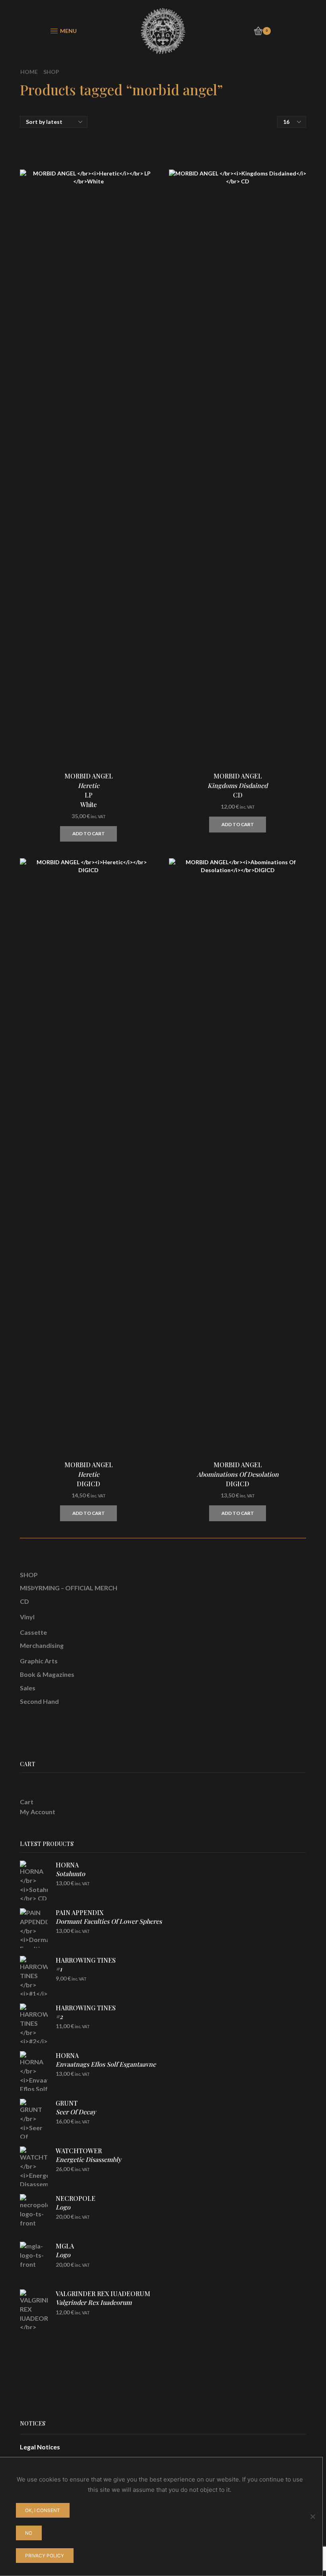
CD (24, 1601)
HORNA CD (70, 1874)
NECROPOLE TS (76, 2207)
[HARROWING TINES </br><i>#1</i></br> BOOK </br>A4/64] (34, 1976)
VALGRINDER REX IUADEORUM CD (103, 2302)
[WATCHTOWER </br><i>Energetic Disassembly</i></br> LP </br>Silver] (34, 2166)
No (29, 2533)
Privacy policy (45, 2556)
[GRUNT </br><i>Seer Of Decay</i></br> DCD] (34, 2119)
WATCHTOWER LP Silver (88, 2164)
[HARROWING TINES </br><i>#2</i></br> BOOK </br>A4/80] (34, 2023)
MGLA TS (65, 2255)
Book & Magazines (47, 1674)
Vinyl (27, 1617)
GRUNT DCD (76, 2112)
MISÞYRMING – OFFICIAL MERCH (69, 1588)
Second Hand (39, 1701)
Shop (51, 72)
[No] (312, 2516)
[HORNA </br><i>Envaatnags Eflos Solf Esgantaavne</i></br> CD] (34, 2071)
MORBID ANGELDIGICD (238, 1474)
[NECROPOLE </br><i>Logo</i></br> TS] (34, 2214)
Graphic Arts (39, 1661)
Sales (28, 1688)
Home (29, 72)
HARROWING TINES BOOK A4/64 (86, 1973)
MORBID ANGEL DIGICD (89, 1474)
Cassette (33, 1632)
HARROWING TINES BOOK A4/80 (86, 2021)
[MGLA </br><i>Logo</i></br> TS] (34, 2262)
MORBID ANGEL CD (238, 785)
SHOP (29, 1575)
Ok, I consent (43, 2510)
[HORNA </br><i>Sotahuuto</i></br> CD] (34, 1880)
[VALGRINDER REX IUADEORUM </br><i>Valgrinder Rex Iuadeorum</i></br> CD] (34, 2309)
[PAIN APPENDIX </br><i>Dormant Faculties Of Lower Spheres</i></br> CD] (34, 1928)
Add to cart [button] (89, 833)
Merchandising (42, 1645)
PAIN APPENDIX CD (109, 1921)
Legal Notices (40, 2447)
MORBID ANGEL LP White (89, 790)
